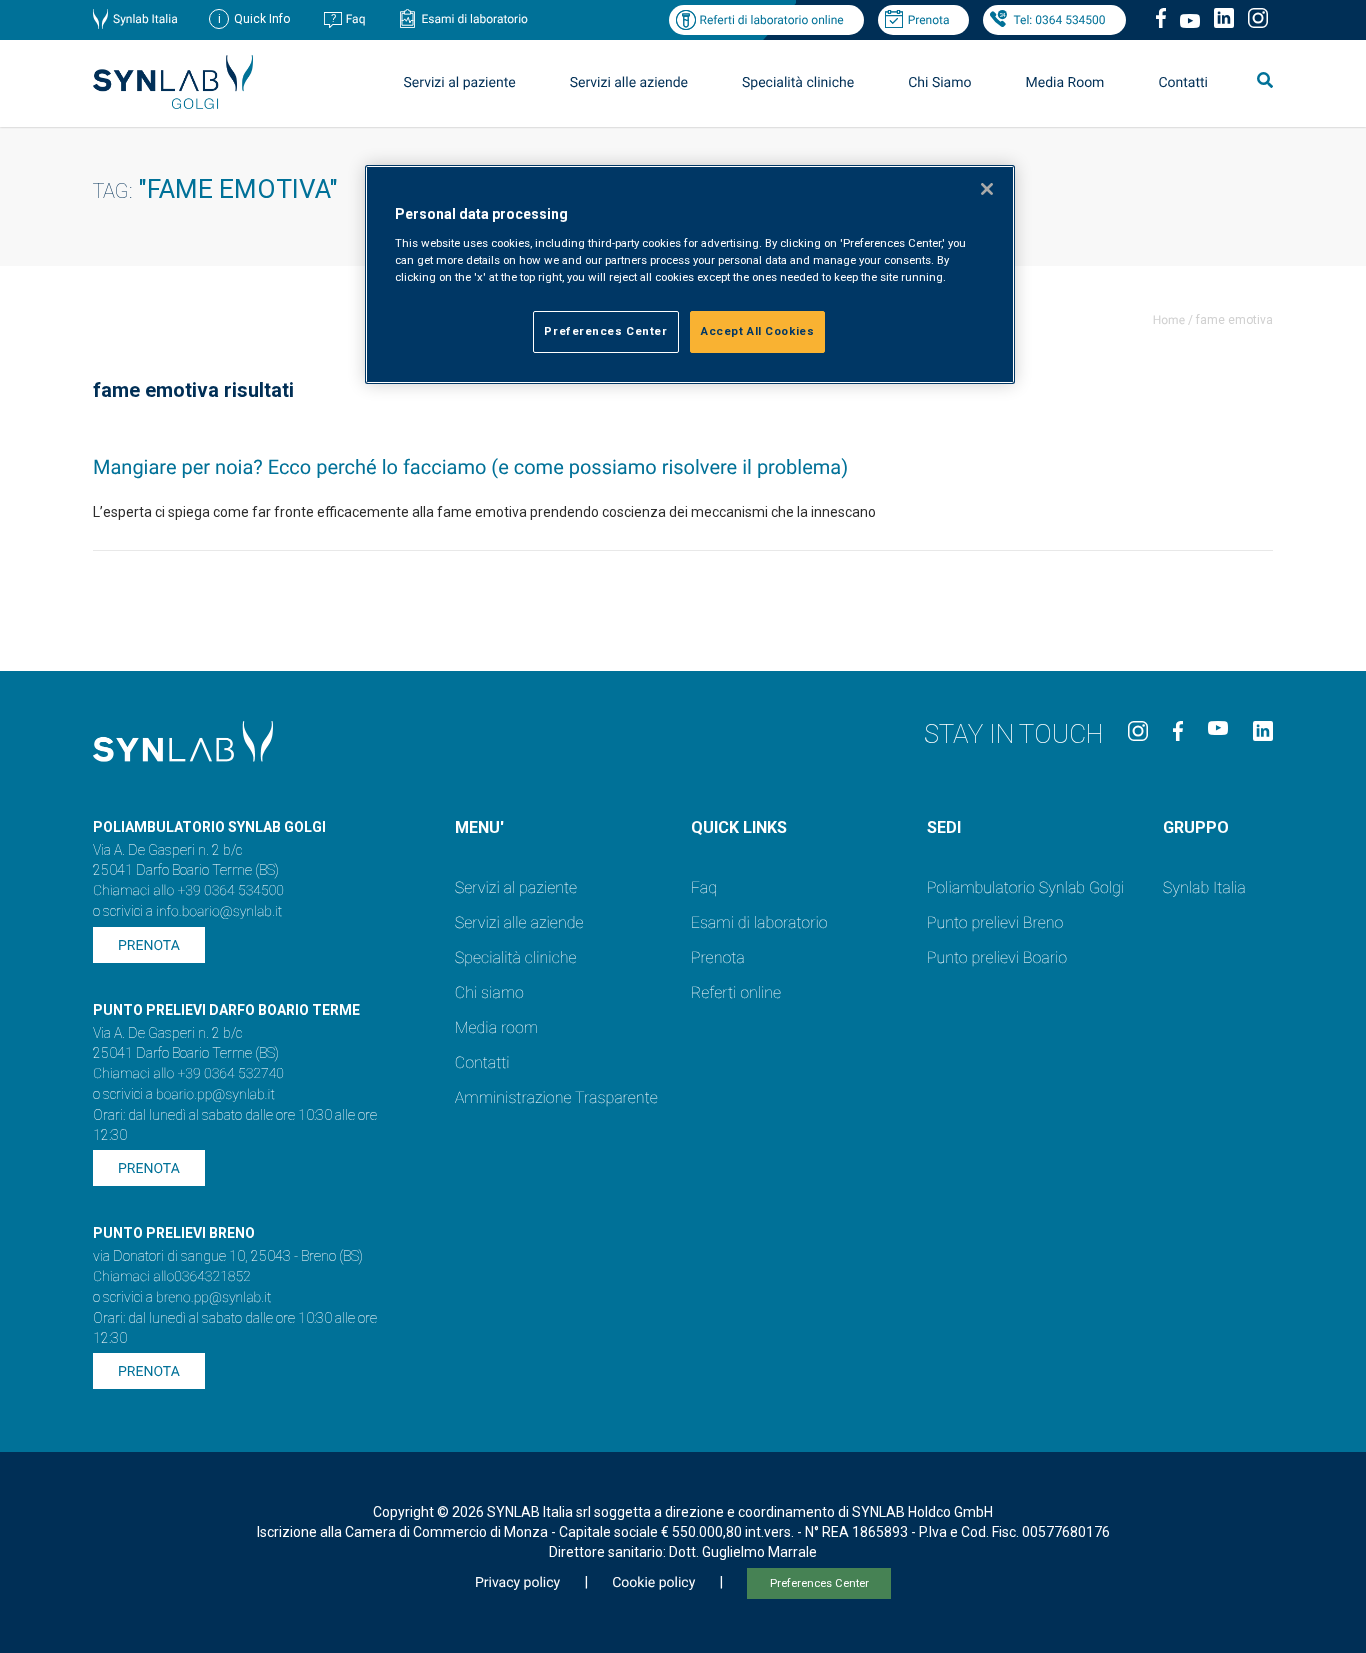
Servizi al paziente (516, 887)
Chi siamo (489, 992)
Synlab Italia (145, 19)
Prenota (929, 20)
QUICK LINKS (739, 827)
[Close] (987, 189)
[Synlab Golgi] (173, 103)
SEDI (944, 827)
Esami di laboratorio (474, 19)
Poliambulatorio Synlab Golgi (1025, 887)
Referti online (736, 992)
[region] (690, 274)
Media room (496, 1027)
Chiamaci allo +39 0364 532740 (188, 1074)
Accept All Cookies (757, 331)
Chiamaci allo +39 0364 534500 (188, 891)
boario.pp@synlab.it (215, 1095)
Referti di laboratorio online (771, 20)
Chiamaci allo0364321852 (172, 1277)
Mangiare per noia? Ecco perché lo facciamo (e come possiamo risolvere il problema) (470, 467)
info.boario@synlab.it (219, 912)
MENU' (479, 827)
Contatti (1183, 83)
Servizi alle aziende (519, 922)
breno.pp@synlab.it (214, 1298)
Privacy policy (517, 1583)
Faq (356, 19)
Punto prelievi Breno (995, 922)
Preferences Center (819, 1583)
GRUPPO (1196, 827)
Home (1169, 320)
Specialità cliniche (798, 83)
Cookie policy (653, 1583)
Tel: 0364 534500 (1059, 20)
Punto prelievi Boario (997, 957)
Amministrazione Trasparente (556, 1097)
